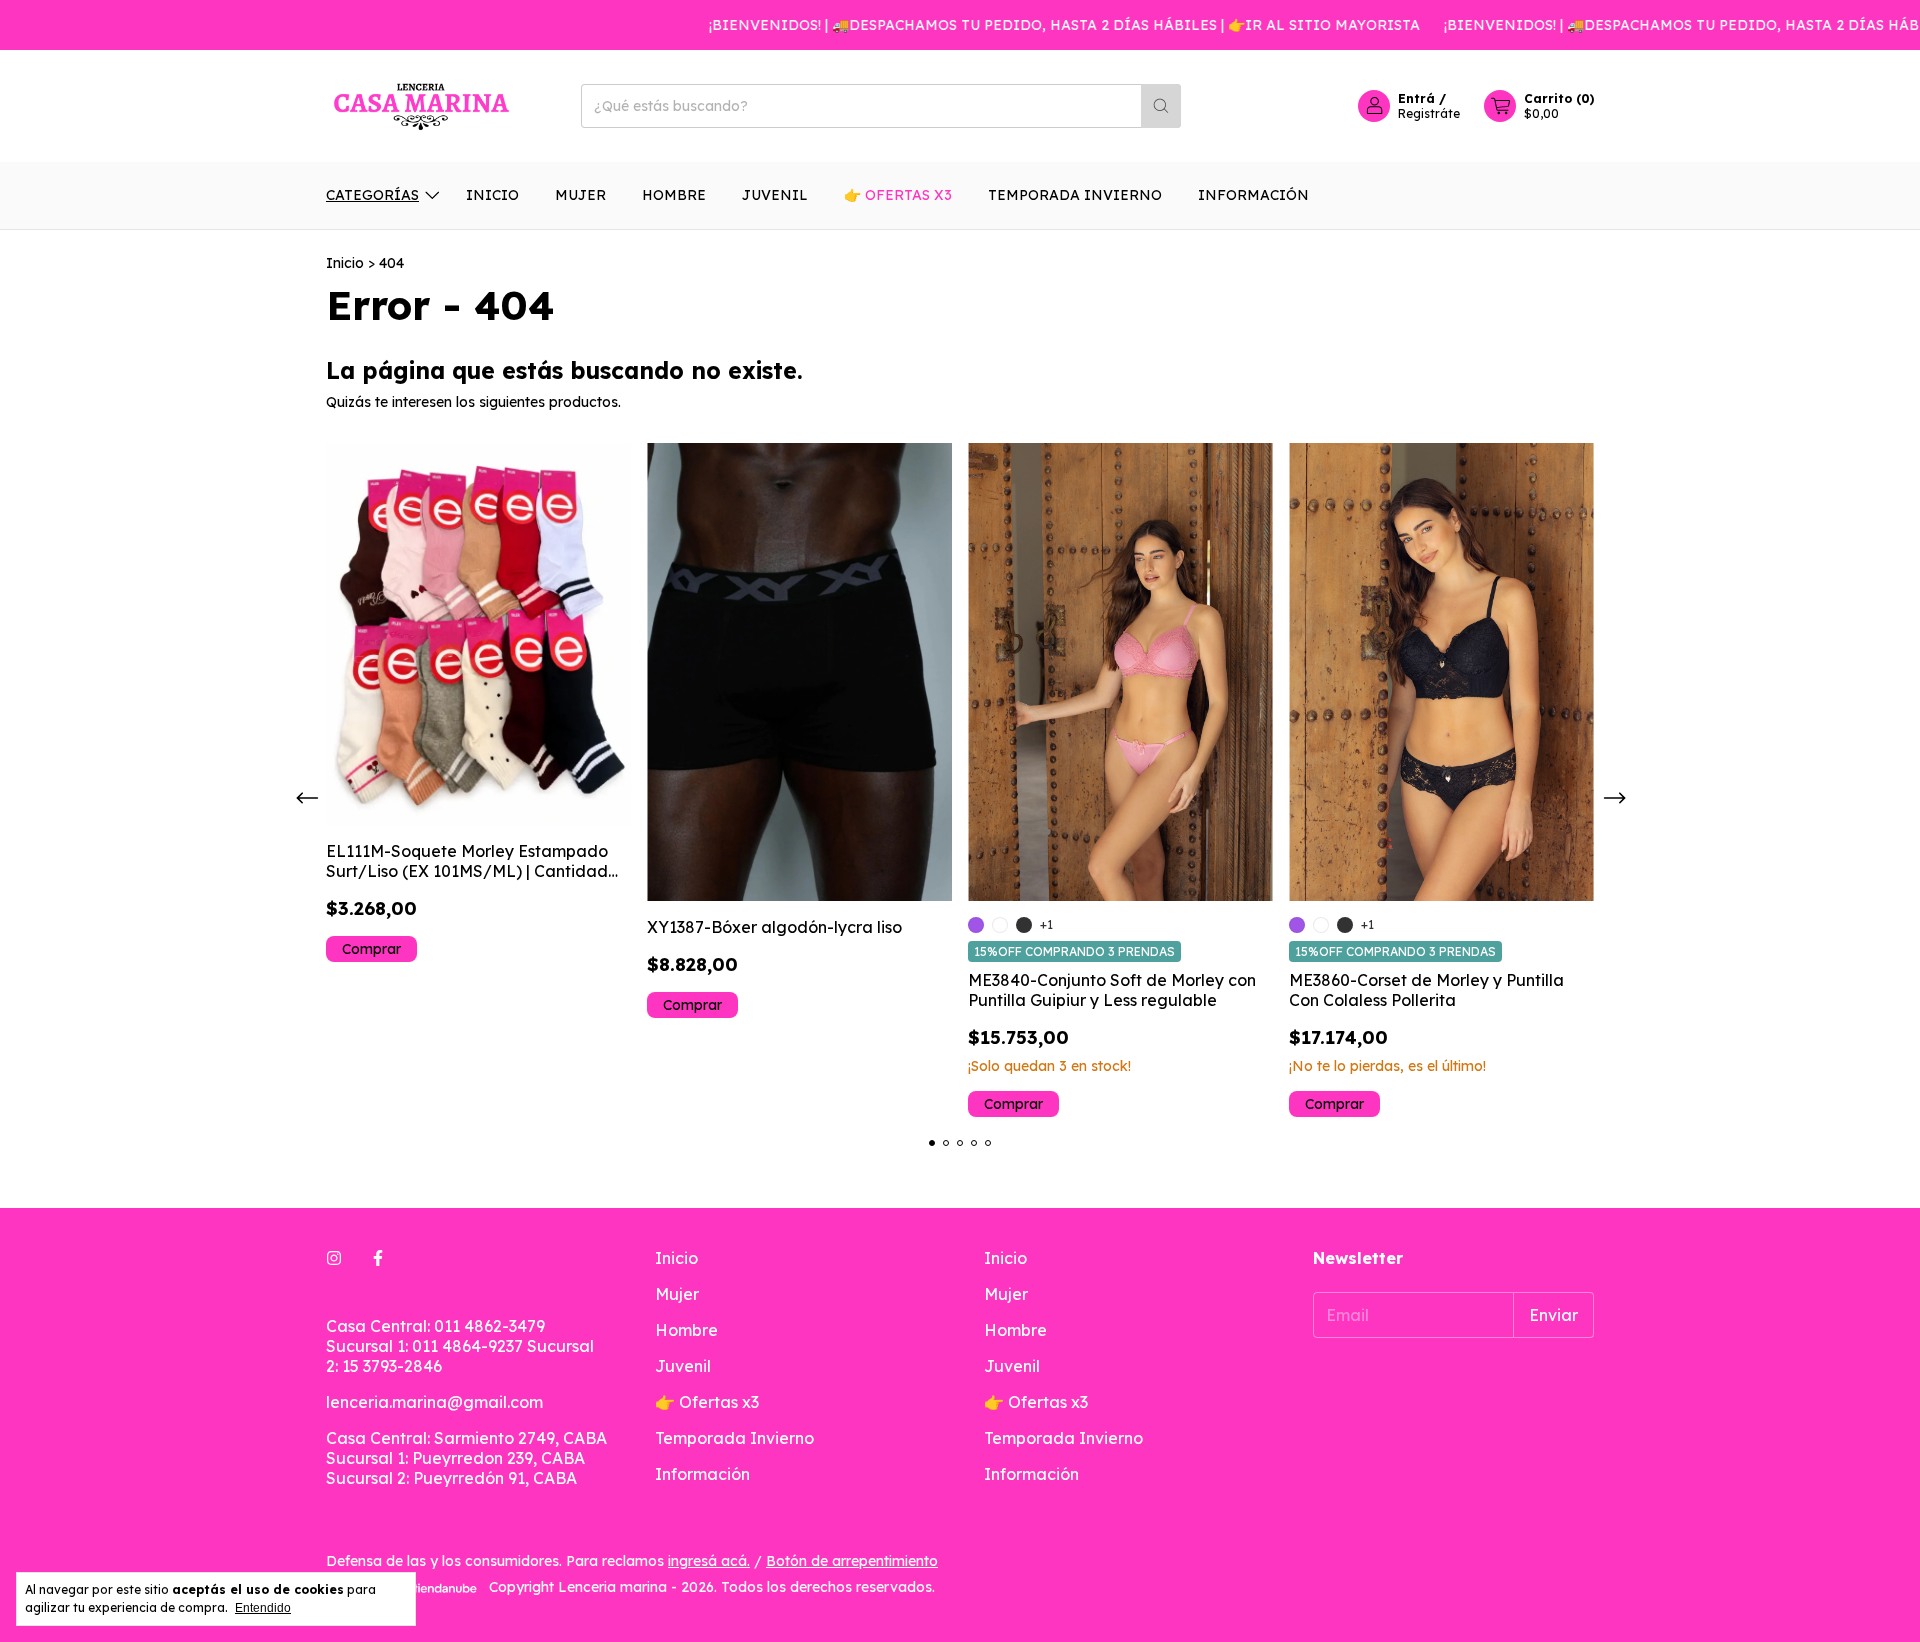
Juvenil (775, 195)
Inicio (492, 195)
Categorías (372, 195)
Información (1253, 195)
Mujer (580, 195)
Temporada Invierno (1075, 195)
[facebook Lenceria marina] (378, 1258)
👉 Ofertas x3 (898, 195)
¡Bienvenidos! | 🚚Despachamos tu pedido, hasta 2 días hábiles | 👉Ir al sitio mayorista (1027, 25)
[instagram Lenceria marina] (334, 1258)
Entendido (263, 1608)
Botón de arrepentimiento (852, 1561)
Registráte (1429, 113)
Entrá (1416, 98)
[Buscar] (1161, 106)
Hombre (674, 195)
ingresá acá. (709, 1561)
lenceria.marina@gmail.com (434, 1402)
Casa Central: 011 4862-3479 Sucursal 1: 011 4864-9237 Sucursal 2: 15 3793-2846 (460, 1346)
